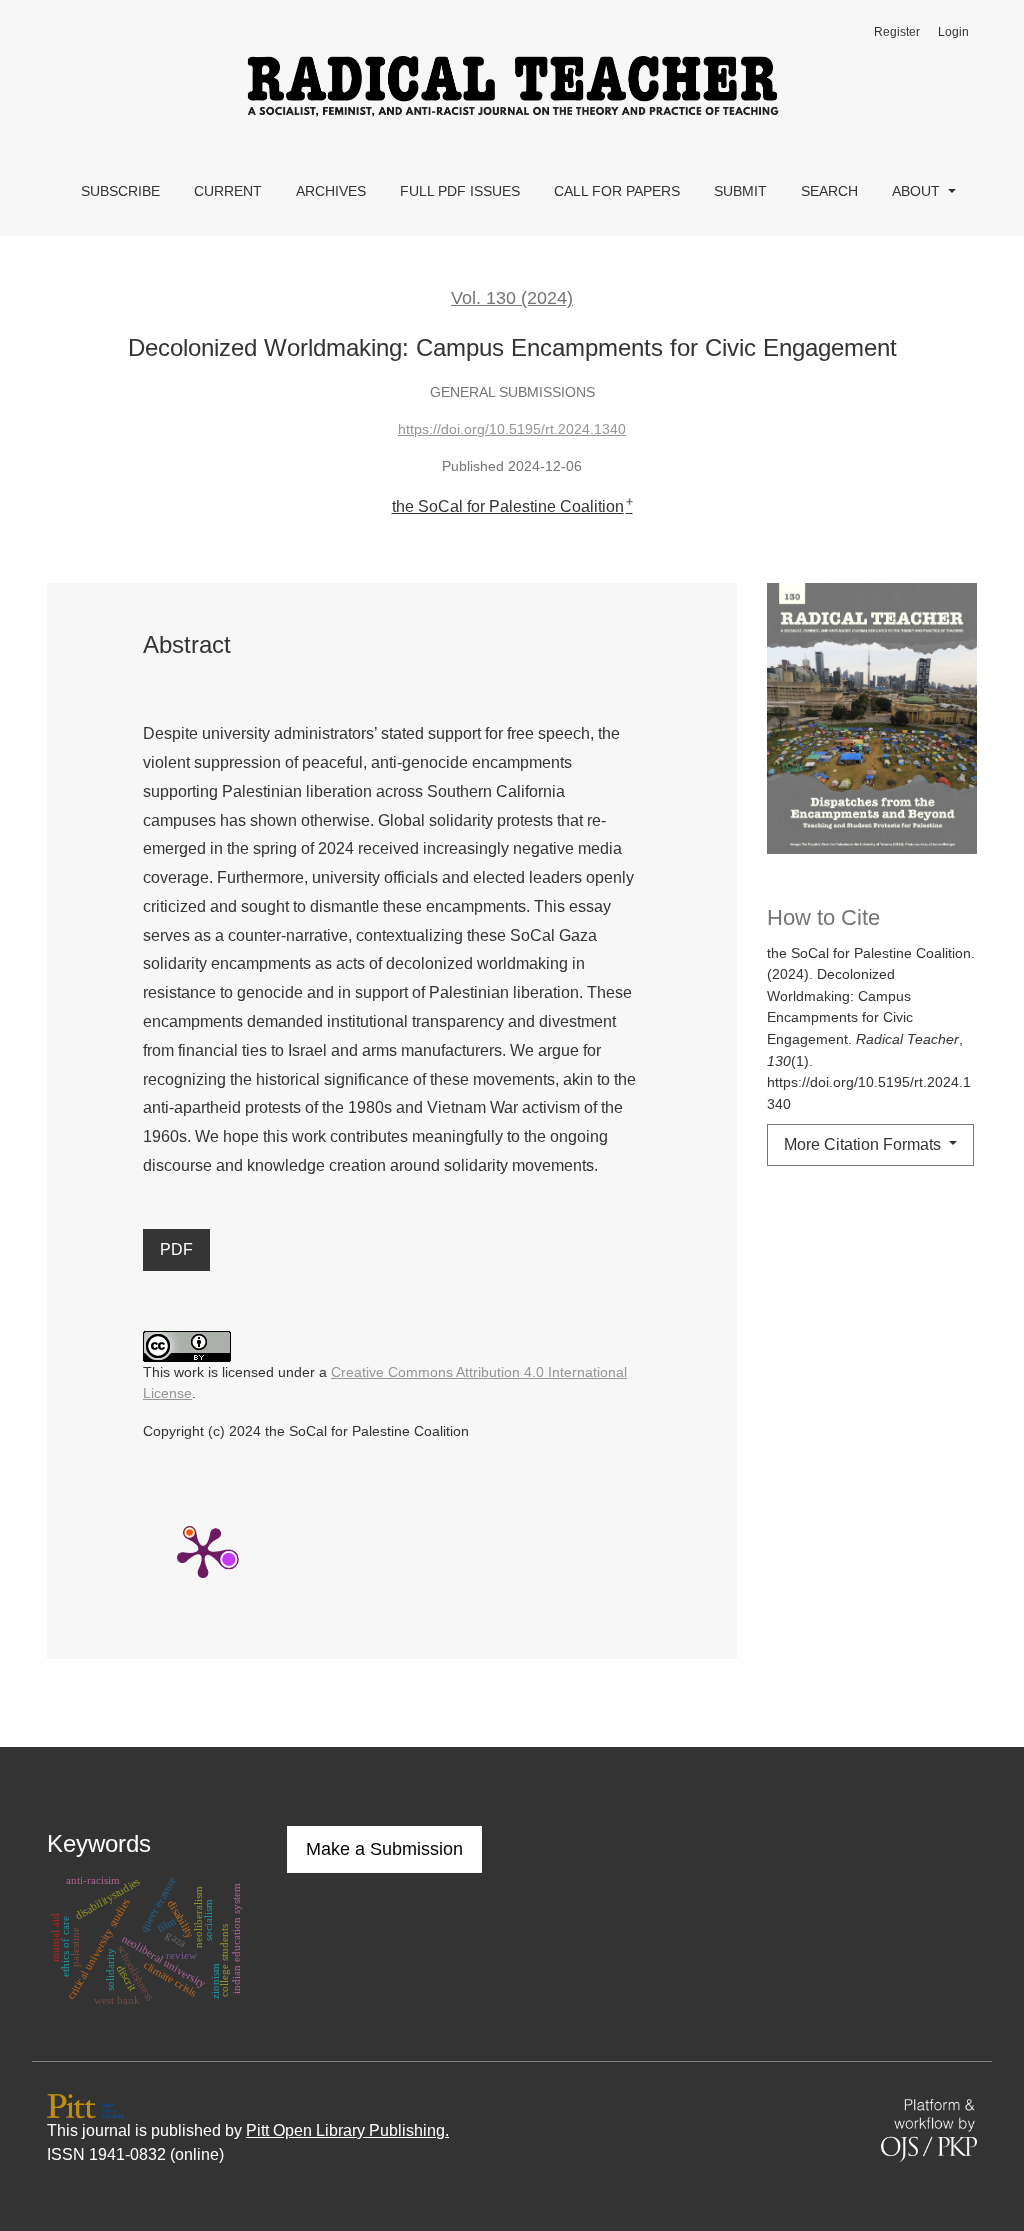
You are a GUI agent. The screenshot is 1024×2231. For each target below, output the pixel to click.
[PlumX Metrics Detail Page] (203, 1551)
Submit (740, 191)
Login (953, 32)
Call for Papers (617, 191)
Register (897, 32)
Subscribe (120, 191)
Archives (331, 191)
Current (228, 191)
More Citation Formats (864, 1144)
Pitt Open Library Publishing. (347, 2130)
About (918, 191)
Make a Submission (384, 1849)
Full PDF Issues (460, 191)
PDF (176, 1249)
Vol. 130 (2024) (512, 298)
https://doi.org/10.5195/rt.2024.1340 (512, 429)
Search (829, 191)
